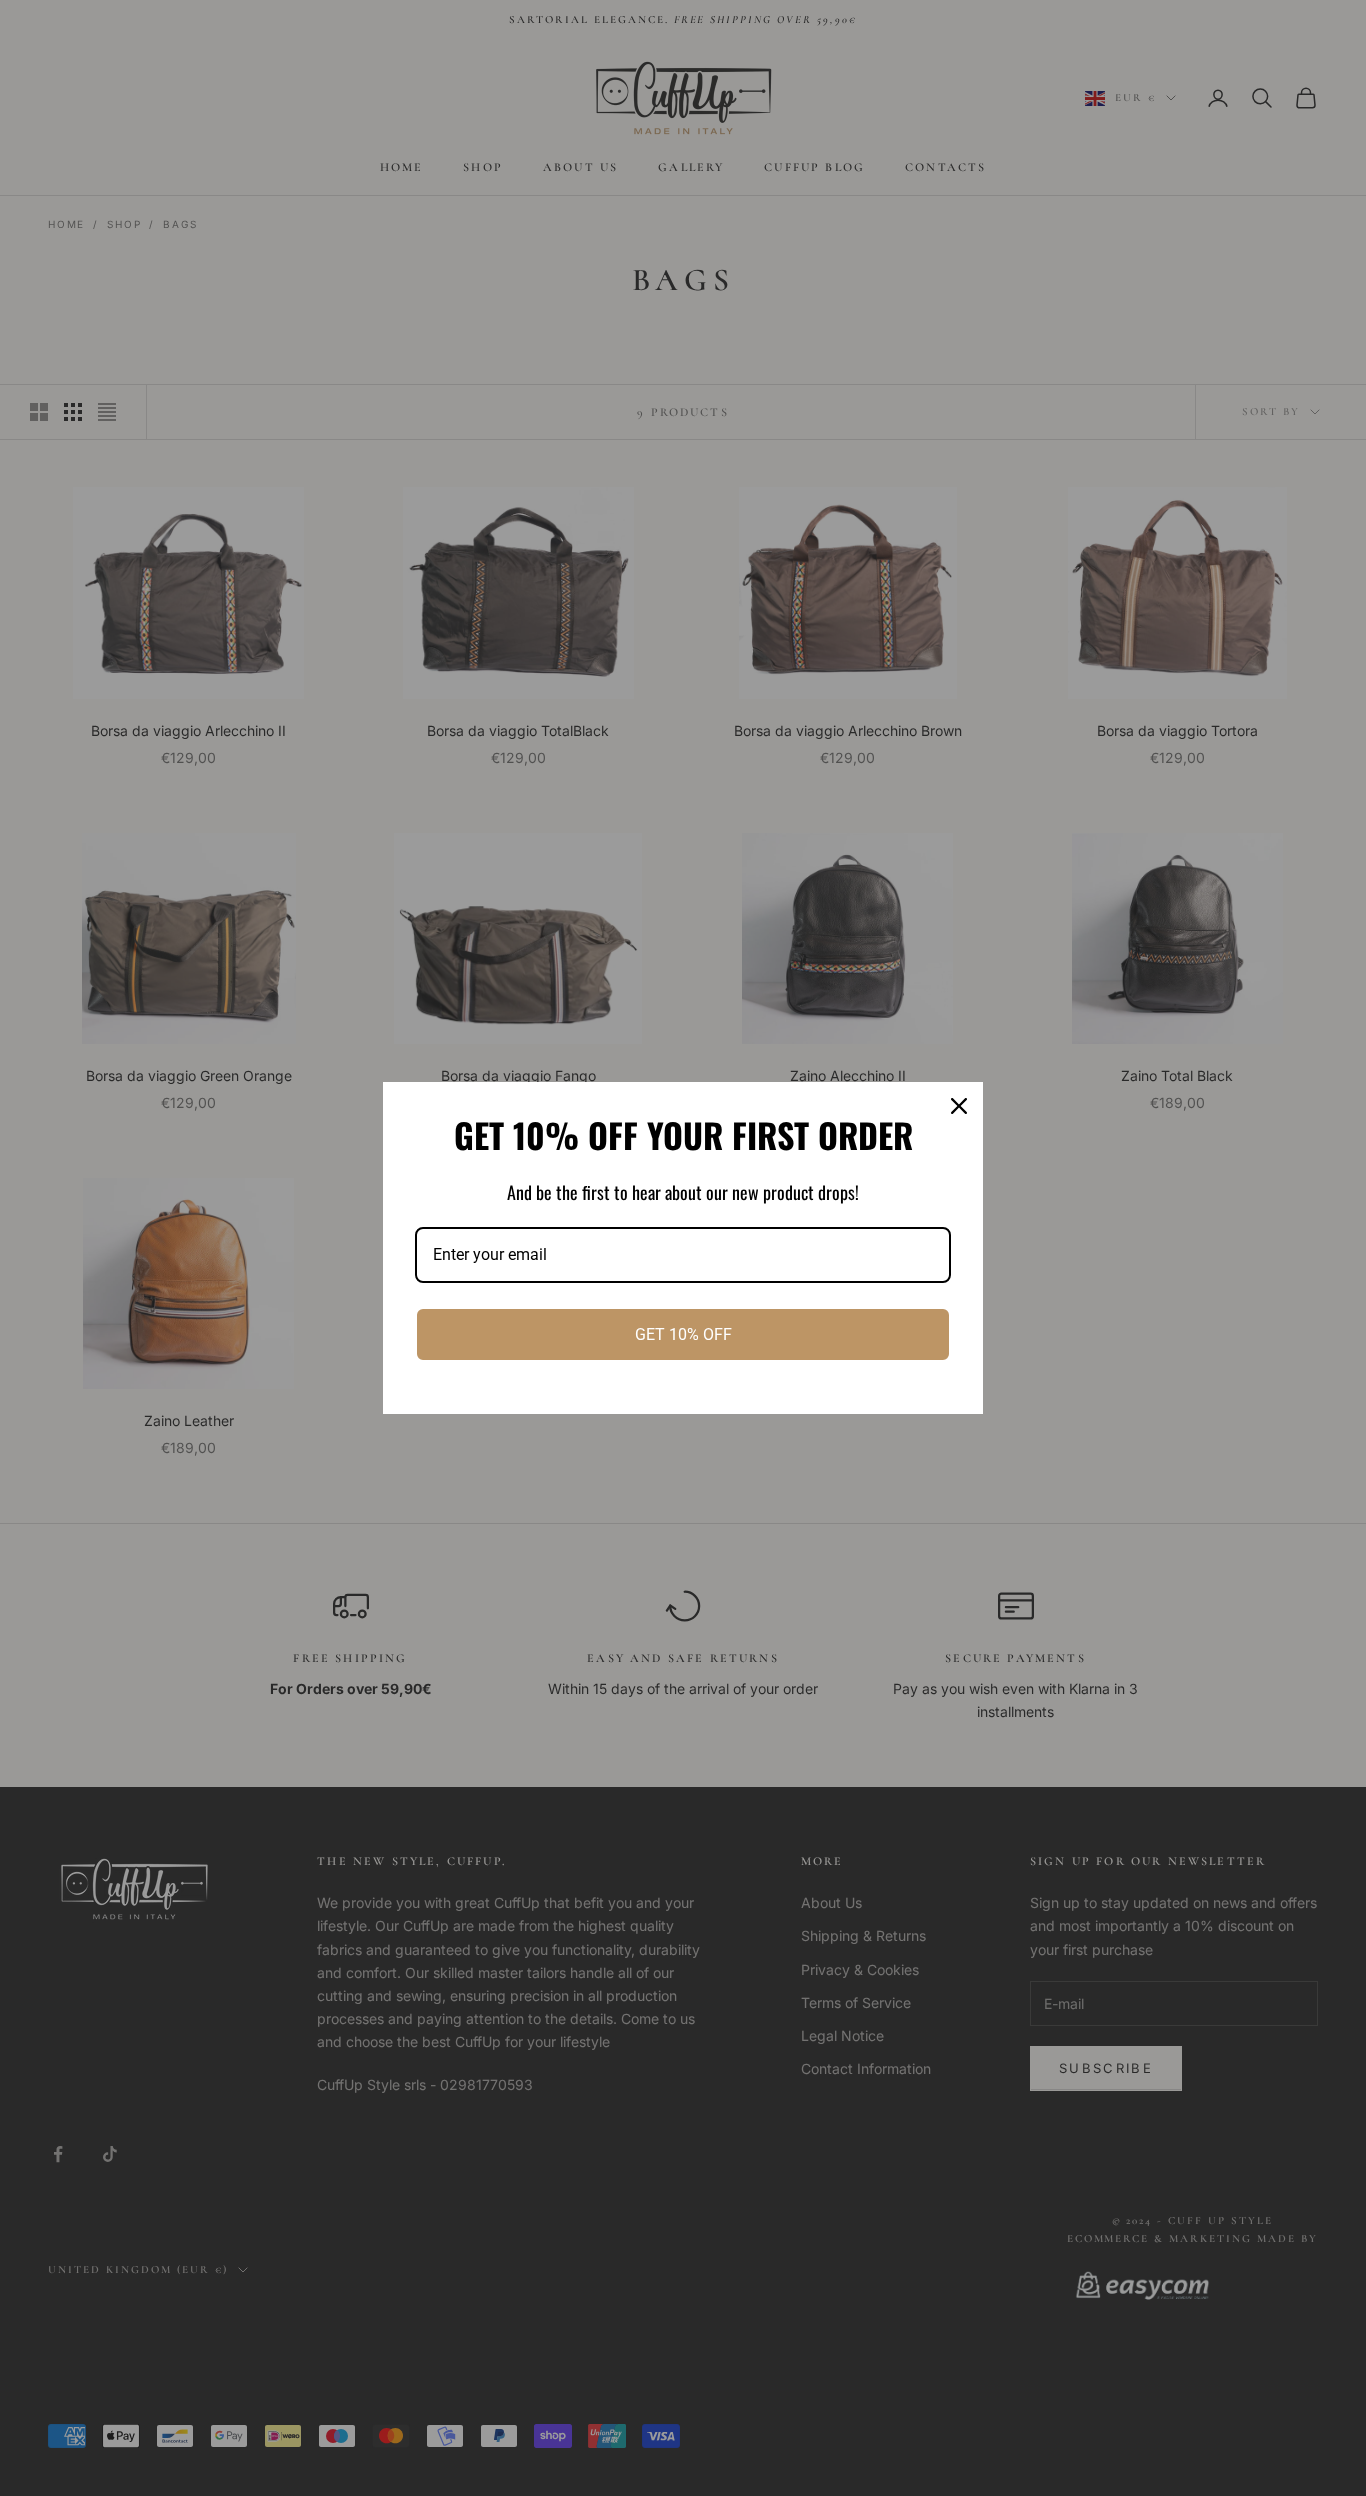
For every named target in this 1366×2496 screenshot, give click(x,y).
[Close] (959, 1106)
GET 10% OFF (683, 1334)
